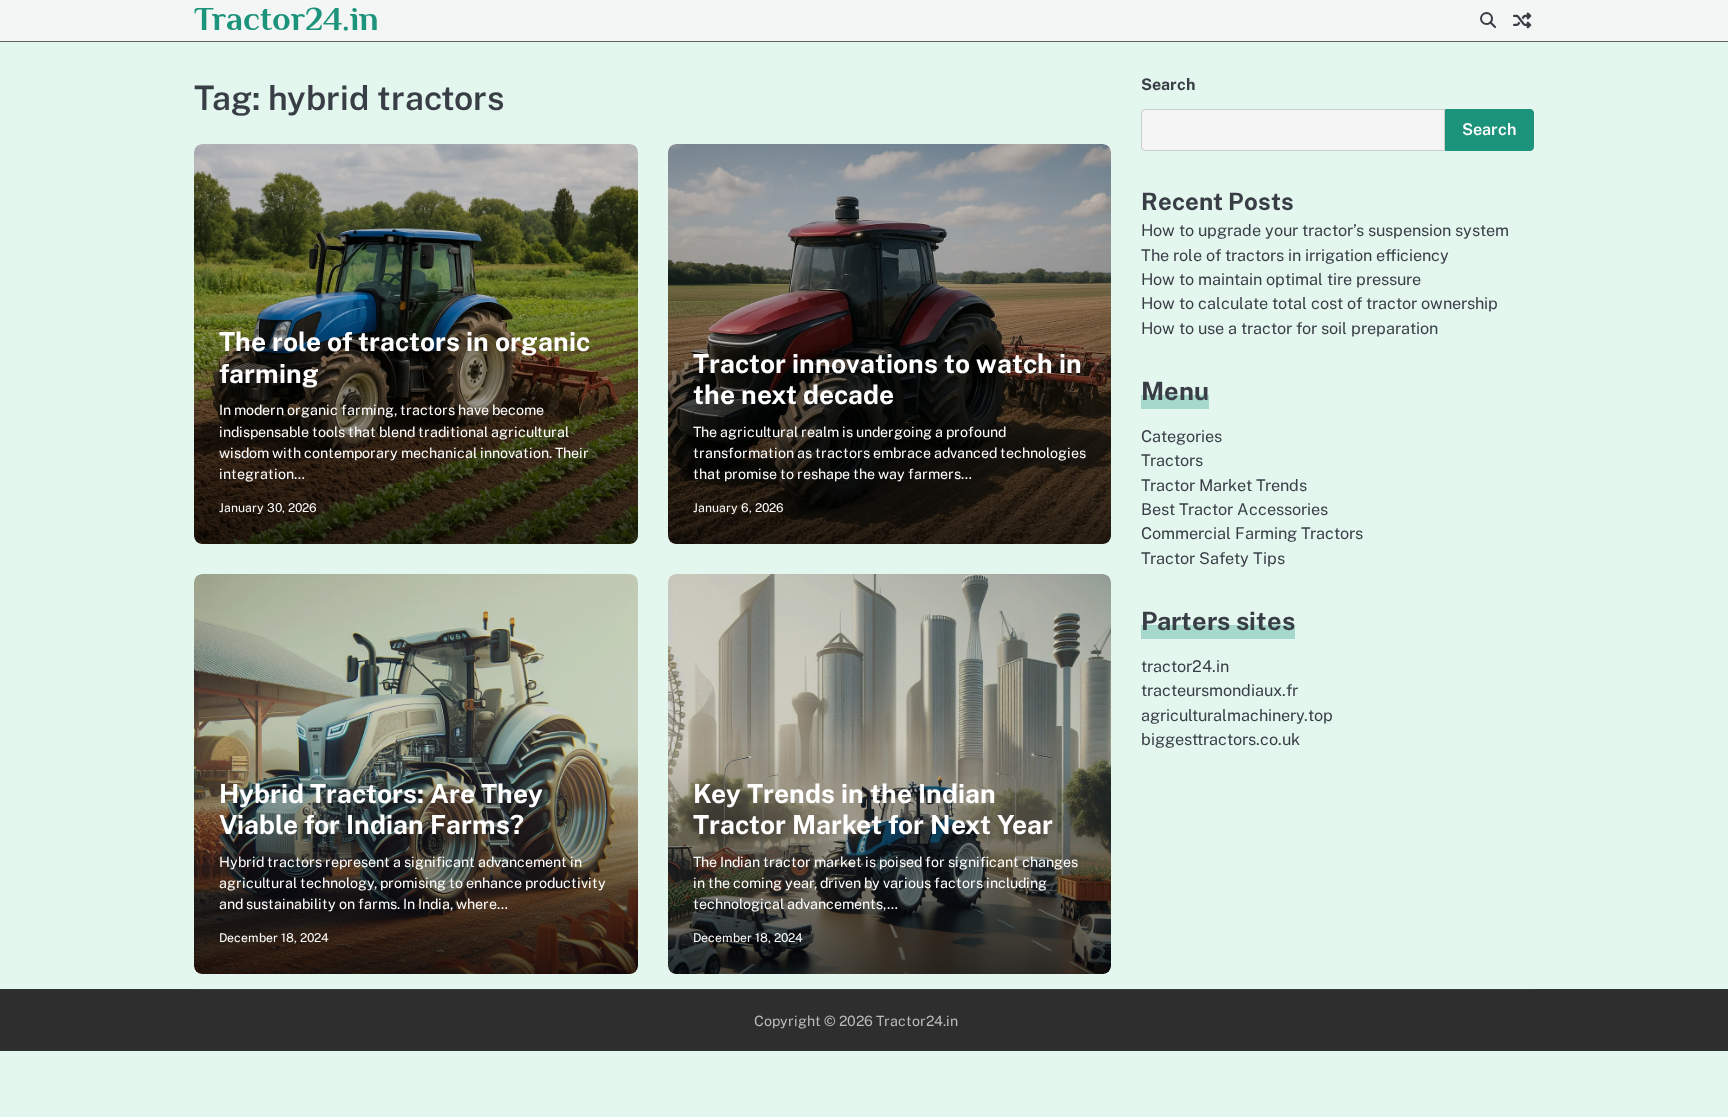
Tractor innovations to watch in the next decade (887, 379)
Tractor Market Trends (1224, 485)
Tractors (1172, 460)
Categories (1181, 436)
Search (1168, 84)
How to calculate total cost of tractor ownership (1319, 303)
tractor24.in (1185, 666)
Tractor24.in (286, 18)
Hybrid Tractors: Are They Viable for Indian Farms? (381, 809)
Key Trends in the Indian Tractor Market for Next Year (873, 809)
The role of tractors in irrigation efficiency (1295, 255)
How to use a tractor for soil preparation (1289, 328)
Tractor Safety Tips (1213, 558)
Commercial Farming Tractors (1252, 533)
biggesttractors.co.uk (1220, 739)
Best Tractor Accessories (1234, 509)
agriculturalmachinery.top (1237, 715)
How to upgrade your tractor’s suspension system (1325, 230)
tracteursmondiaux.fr (1219, 690)
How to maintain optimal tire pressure (1281, 279)
